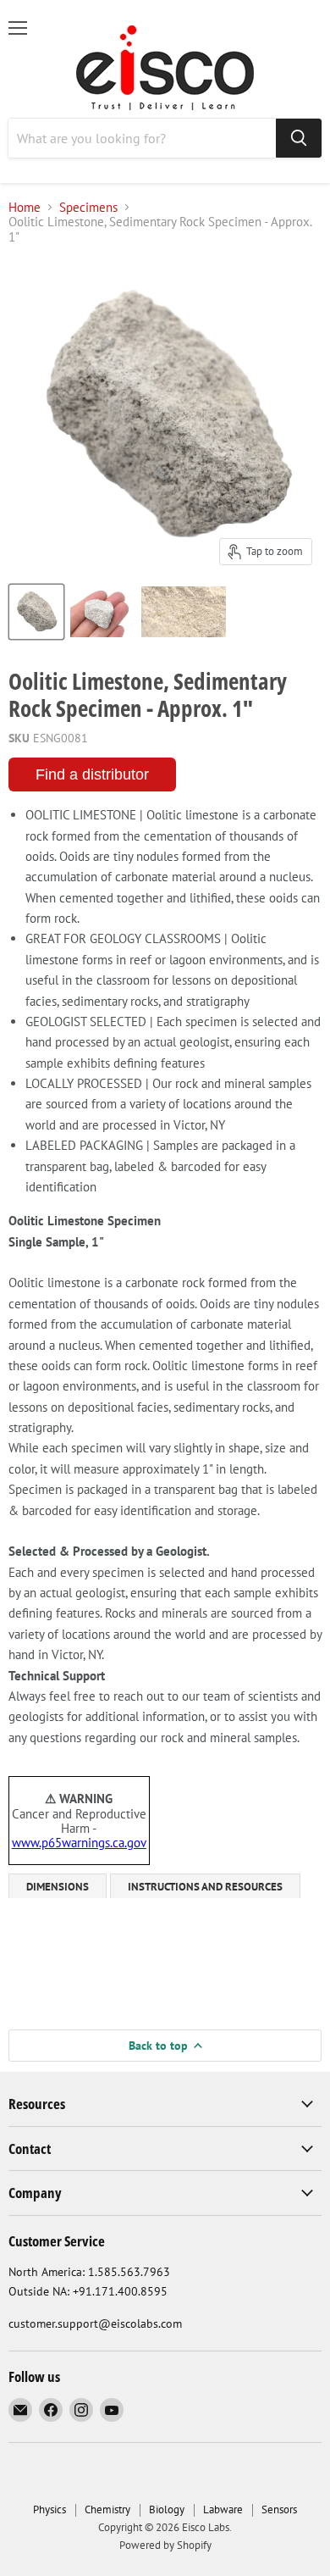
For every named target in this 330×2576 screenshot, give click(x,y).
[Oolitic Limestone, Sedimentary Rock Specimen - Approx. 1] (36, 612)
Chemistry (107, 2509)
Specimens (88, 207)
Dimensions (58, 1887)
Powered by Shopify (165, 2545)
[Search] (299, 138)
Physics (49, 2509)
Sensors (279, 2509)
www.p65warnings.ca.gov (79, 1843)
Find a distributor (92, 774)
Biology (167, 2509)
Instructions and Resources (205, 1887)
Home (25, 207)
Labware (223, 2509)
